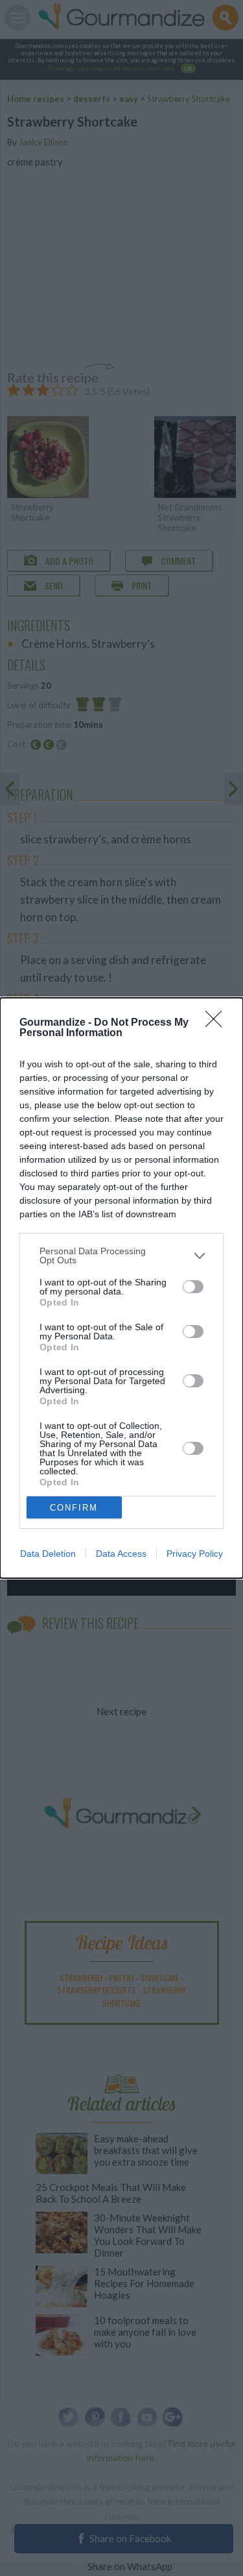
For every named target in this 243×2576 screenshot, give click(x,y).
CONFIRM (74, 1508)
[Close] (218, 1023)
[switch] (193, 1287)
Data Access (121, 1554)
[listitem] (121, 1256)
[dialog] (121, 1288)
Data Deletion (48, 1554)
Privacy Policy (195, 1554)
